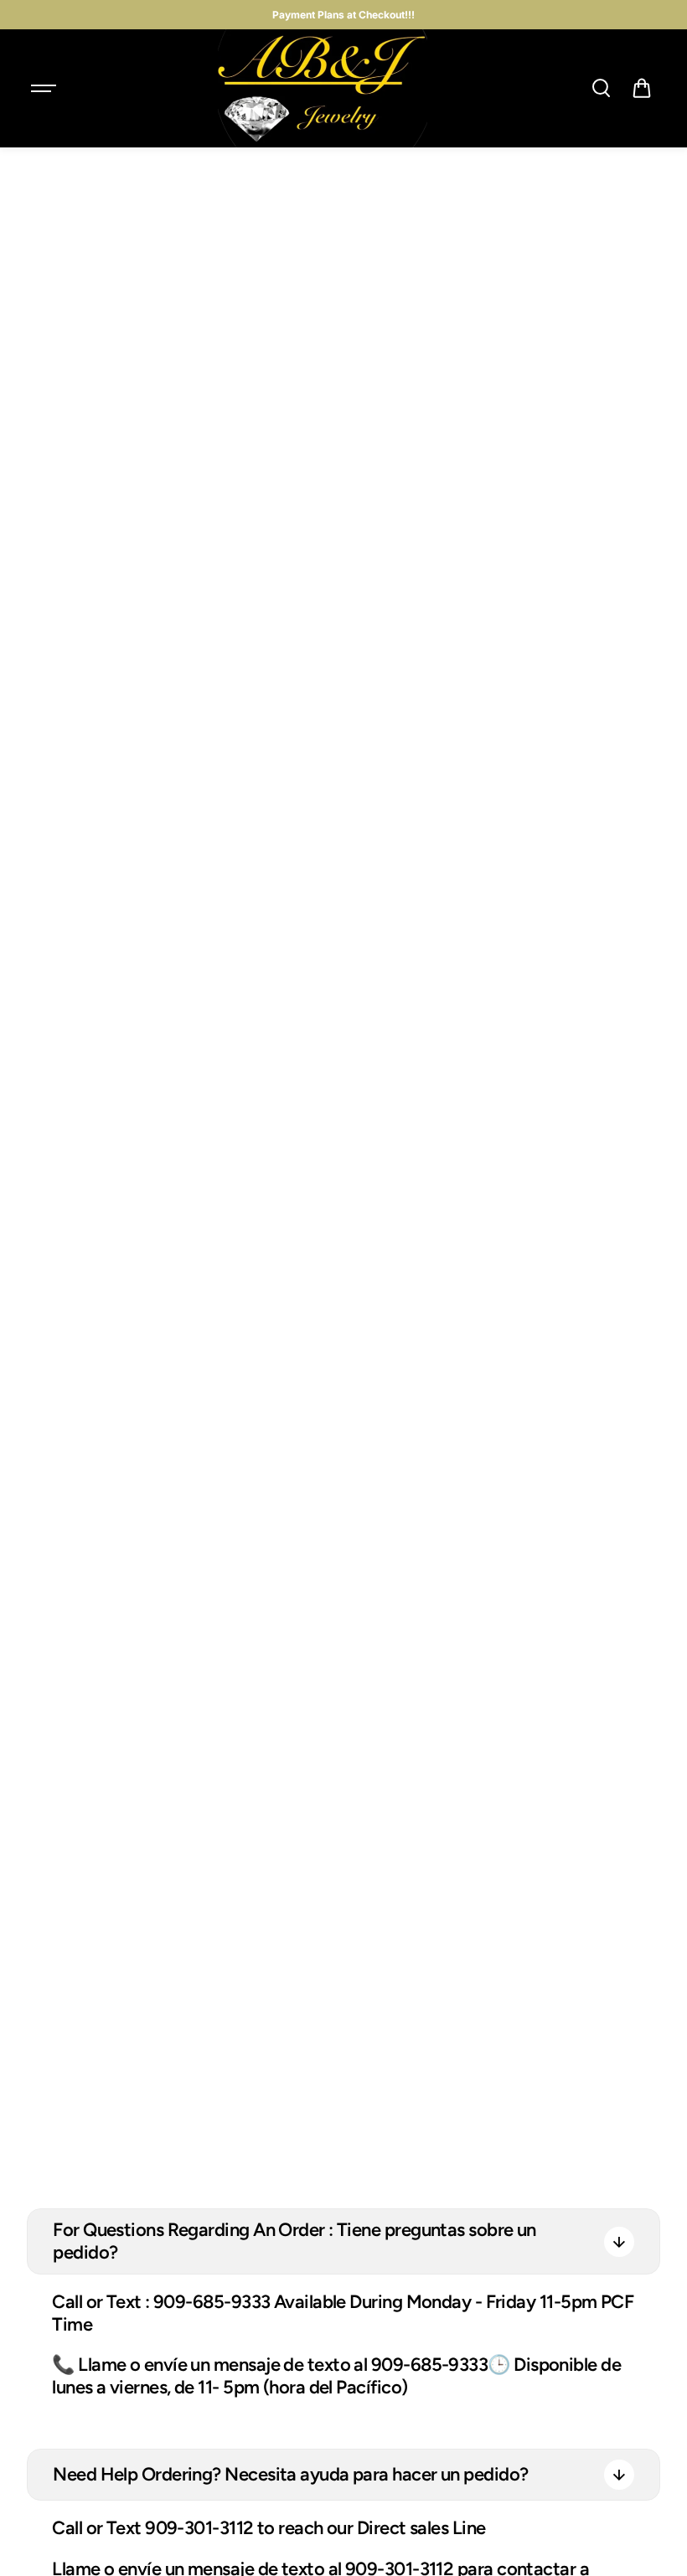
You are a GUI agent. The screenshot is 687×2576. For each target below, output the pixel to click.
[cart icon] (642, 88)
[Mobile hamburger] (45, 88)
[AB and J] (323, 88)
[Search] (601, 88)
